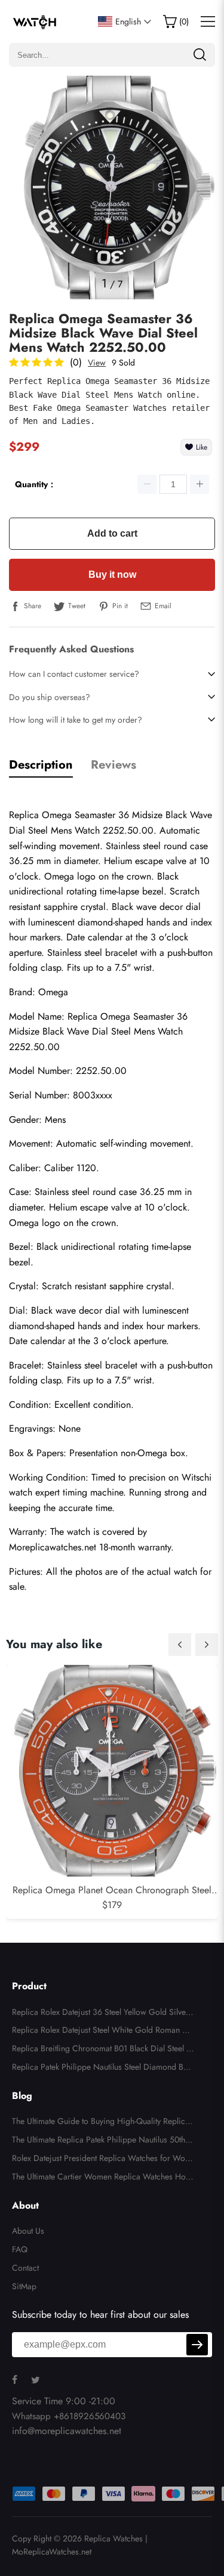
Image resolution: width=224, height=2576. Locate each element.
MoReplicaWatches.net (52, 2552)
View (97, 363)
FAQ (20, 2249)
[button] (180, 1645)
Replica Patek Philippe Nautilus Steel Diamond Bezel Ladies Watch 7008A (102, 2069)
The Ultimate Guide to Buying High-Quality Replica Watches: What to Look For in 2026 (101, 2123)
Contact (25, 2268)
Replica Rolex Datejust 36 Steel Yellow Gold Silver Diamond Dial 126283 (100, 2014)
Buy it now (112, 575)
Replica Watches (113, 2538)
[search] (200, 55)
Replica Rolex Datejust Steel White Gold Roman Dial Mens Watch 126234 (101, 2032)
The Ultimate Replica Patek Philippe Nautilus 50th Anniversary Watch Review (102, 2141)
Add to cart (112, 533)
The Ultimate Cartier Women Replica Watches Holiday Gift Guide (101, 2178)
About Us (28, 2231)
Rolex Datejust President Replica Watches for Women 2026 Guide (102, 2160)
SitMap (24, 2286)
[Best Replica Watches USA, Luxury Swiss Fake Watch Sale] (35, 21)
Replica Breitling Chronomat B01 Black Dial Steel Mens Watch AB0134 (102, 2050)
